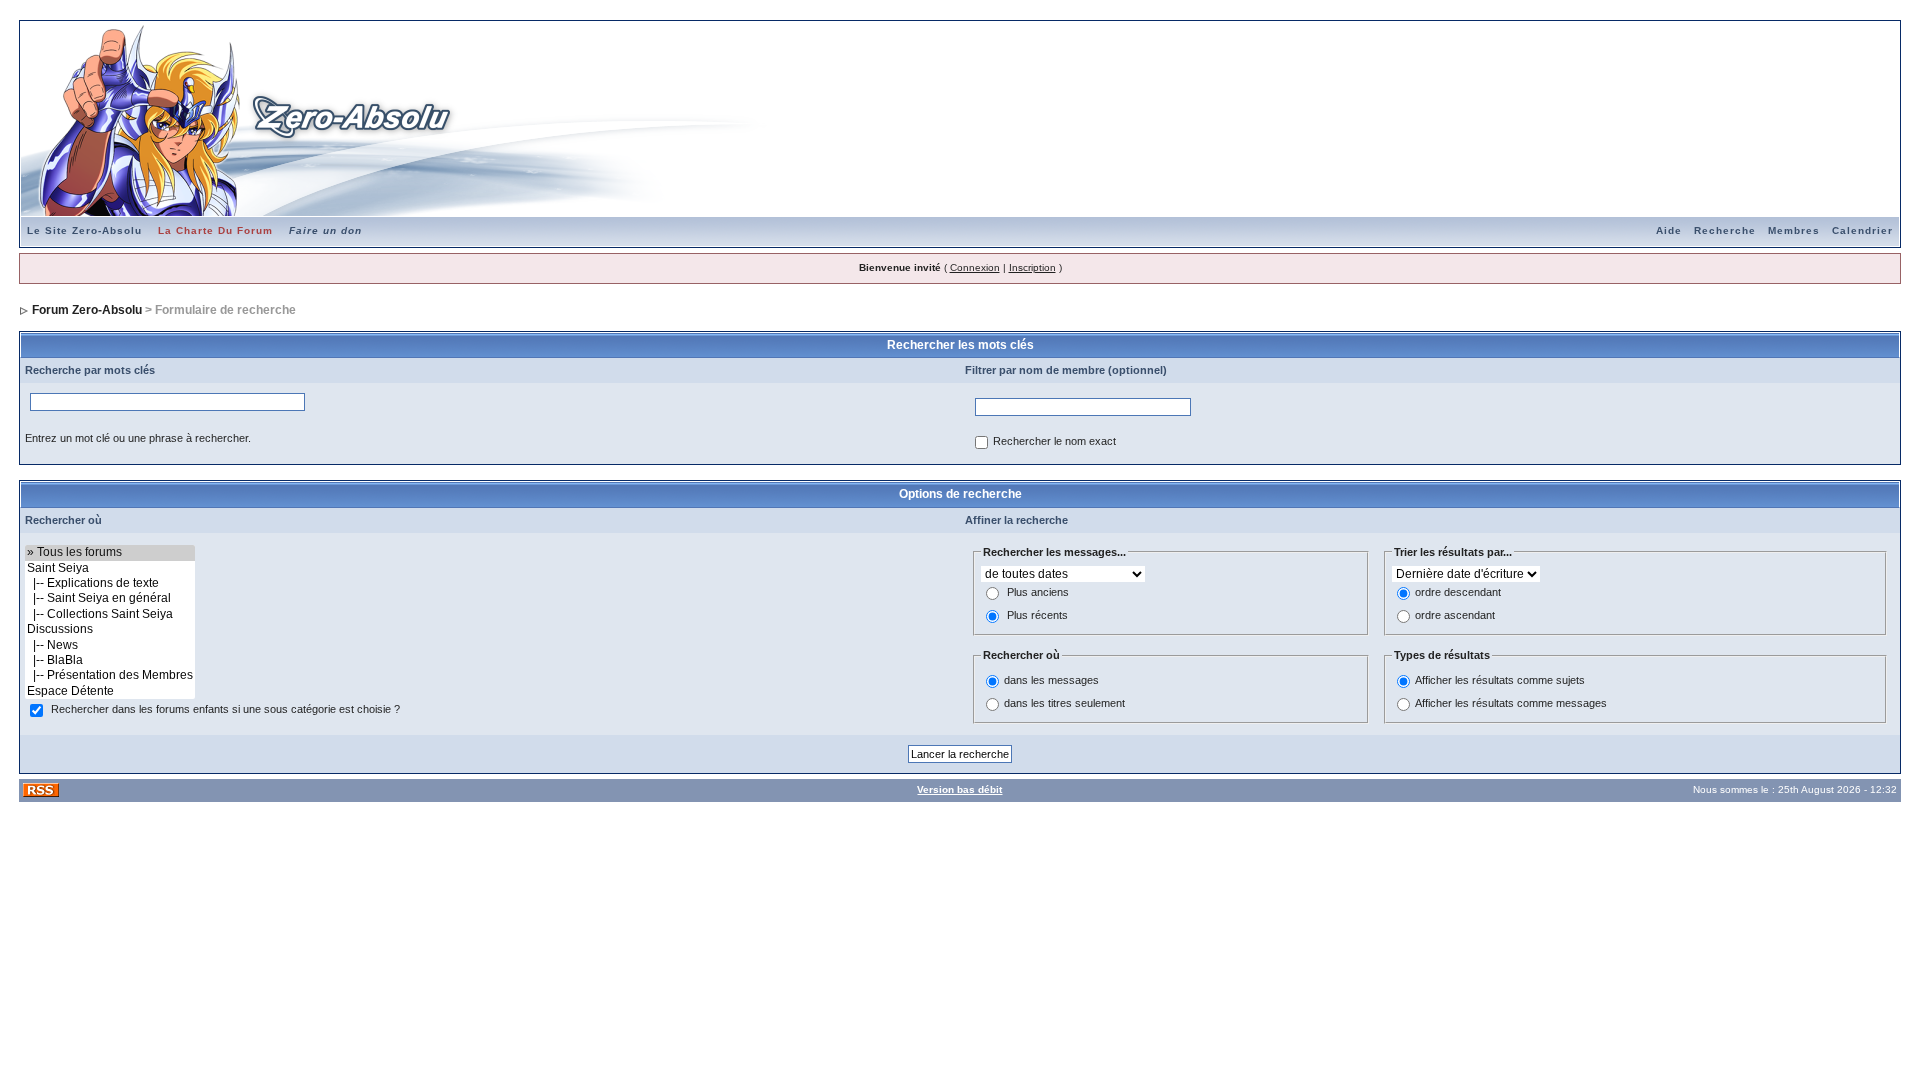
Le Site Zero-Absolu (84, 230)
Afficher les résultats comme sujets (1500, 680)
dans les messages (1051, 680)
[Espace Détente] (110, 691)
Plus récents (1037, 616)
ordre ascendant (1455, 616)
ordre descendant (1458, 593)
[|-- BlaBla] (110, 660)
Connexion (975, 267)
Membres (1794, 230)
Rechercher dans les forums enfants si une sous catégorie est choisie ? (225, 710)
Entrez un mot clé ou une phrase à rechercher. (138, 438)
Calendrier (1862, 230)
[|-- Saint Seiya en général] (110, 598)
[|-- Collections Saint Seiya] (110, 614)
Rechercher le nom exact (1054, 442)
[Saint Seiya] (110, 568)
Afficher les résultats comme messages (1511, 703)
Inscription (1032, 267)
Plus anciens (1038, 593)
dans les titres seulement (1064, 703)
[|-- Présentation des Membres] (110, 675)
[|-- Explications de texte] (110, 583)
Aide (1669, 230)
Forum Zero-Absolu (87, 310)
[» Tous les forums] (110, 552)
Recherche (1725, 230)
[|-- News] (110, 645)
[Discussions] (110, 629)
